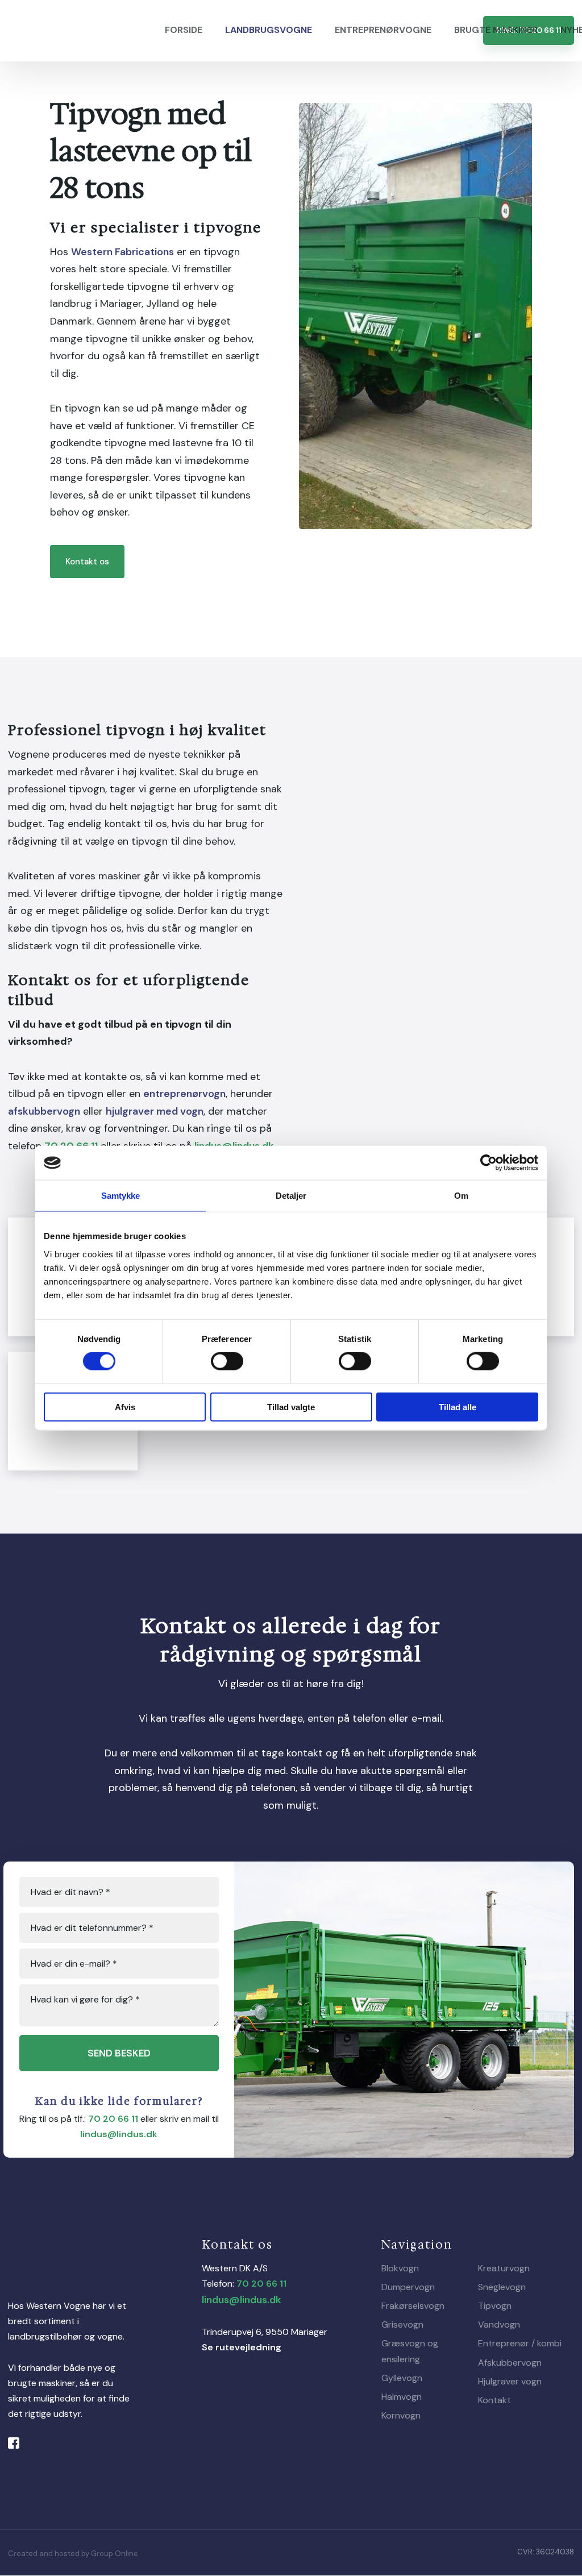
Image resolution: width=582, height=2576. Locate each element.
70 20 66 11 (113, 2119)
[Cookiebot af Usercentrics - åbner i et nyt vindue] (489, 1163)
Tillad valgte (291, 1407)
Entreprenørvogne (383, 30)
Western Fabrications (122, 252)
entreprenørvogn (184, 1094)
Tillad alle (458, 1407)
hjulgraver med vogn (155, 1111)
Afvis (125, 1407)
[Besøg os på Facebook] (18, 2443)
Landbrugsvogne (269, 30)
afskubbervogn (44, 1111)
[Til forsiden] (72, 31)
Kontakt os (87, 562)
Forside (184, 30)
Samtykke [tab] (121, 1196)
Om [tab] (461, 1196)
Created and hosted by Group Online (73, 2554)
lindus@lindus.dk (119, 2134)
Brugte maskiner (496, 30)
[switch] (227, 1361)
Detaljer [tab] (291, 1196)
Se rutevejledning (242, 2347)
